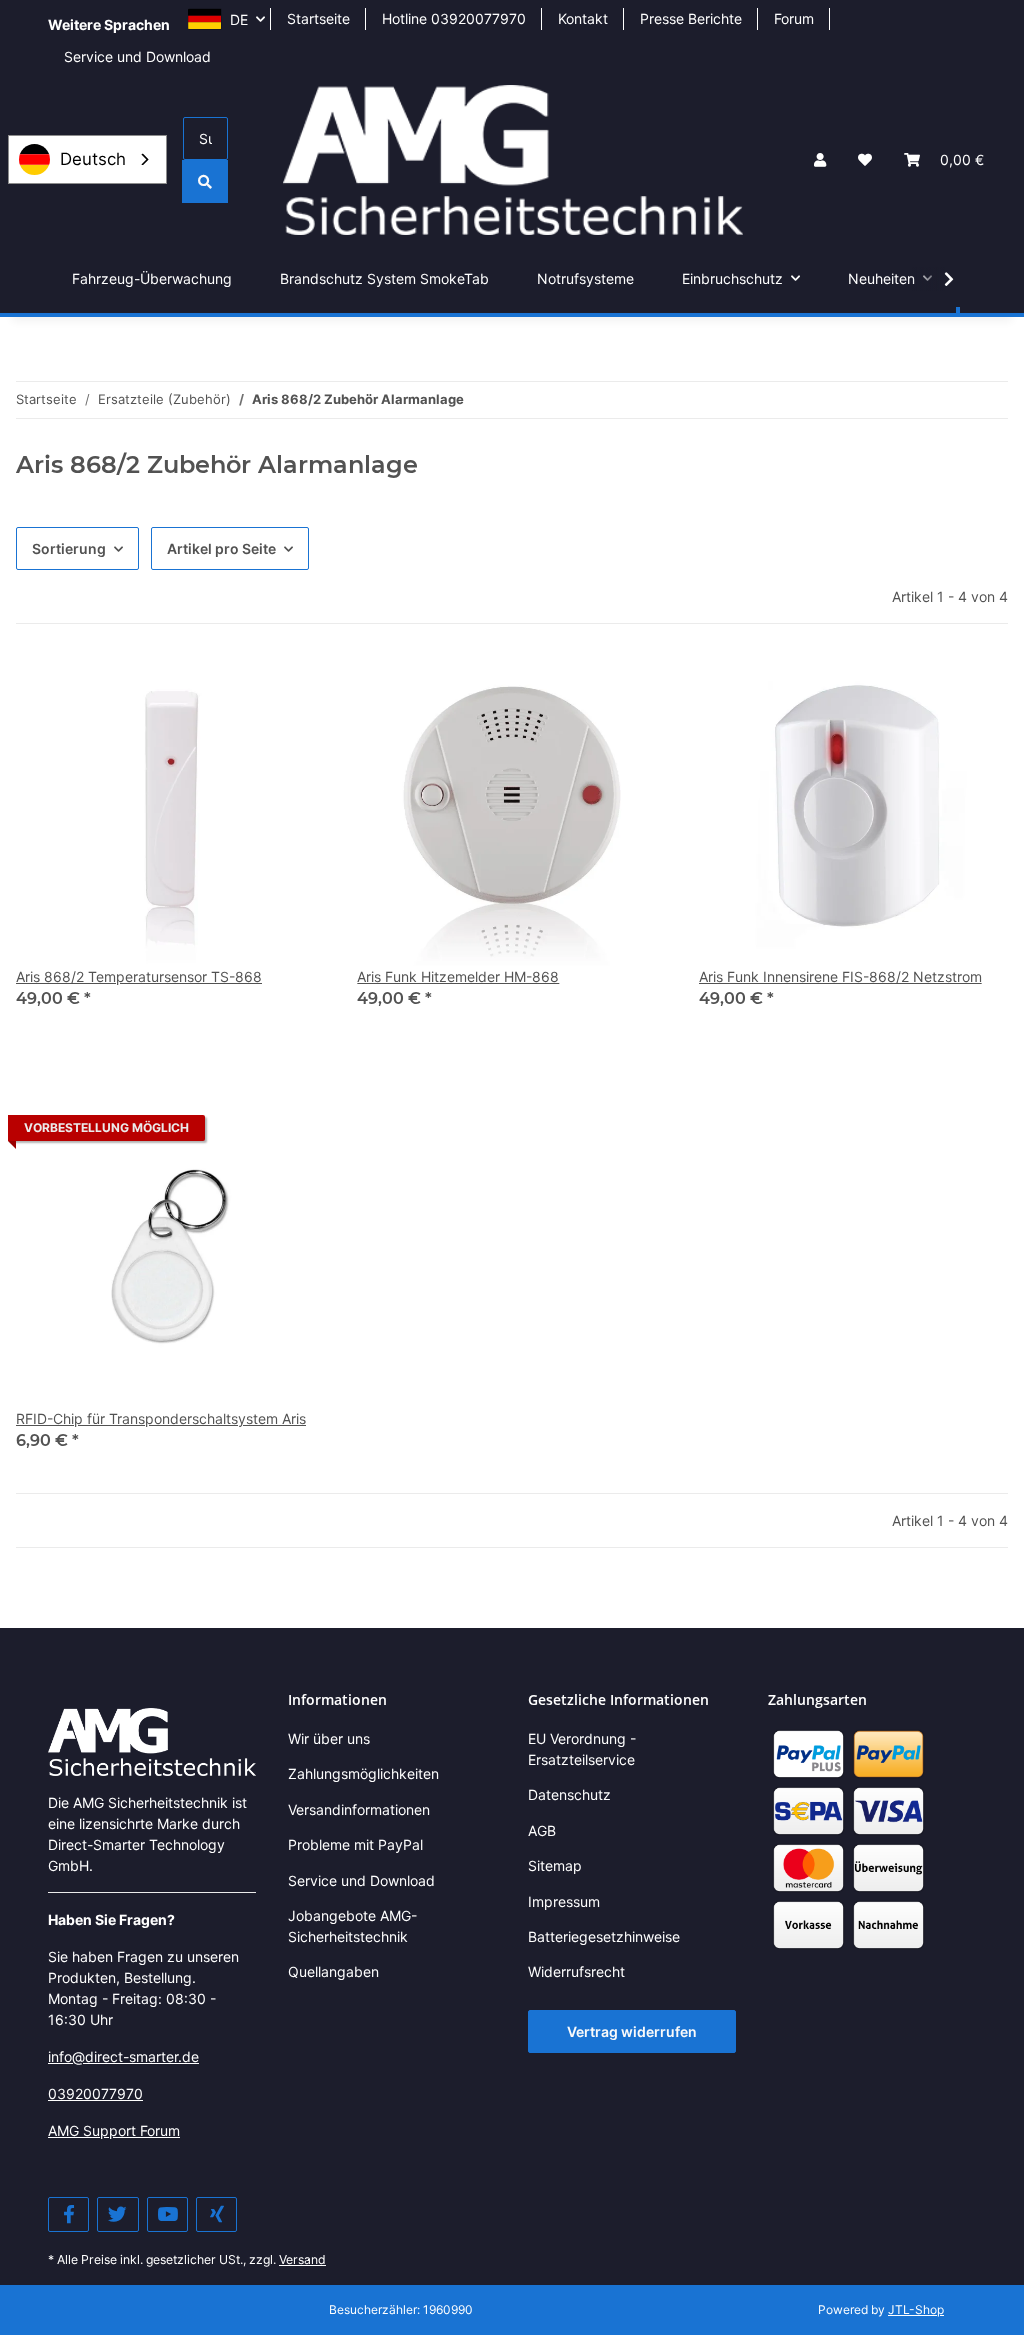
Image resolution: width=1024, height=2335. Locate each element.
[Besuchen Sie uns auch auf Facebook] (68, 2214)
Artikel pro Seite (221, 548)
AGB (542, 1830)
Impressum (564, 1901)
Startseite (318, 18)
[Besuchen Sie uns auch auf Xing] (216, 2214)
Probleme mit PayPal (355, 1844)
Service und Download (137, 56)
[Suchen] (205, 181)
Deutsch (93, 159)
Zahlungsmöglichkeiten (363, 1773)
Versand (302, 2259)
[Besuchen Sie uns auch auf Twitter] (117, 2214)
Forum (794, 18)
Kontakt (583, 18)
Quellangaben (333, 1971)
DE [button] (239, 19)
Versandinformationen (359, 1809)
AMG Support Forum (114, 2130)
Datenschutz (569, 1794)
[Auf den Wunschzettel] (291, 690)
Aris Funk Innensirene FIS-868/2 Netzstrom (840, 976)
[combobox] (87, 159)
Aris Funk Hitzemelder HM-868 (458, 976)
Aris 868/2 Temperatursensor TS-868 (139, 976)
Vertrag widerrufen (632, 2031)
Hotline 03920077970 (454, 18)
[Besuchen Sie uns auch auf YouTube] (167, 2214)
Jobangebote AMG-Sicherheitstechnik (352, 1926)
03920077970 (95, 2093)
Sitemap (555, 1865)
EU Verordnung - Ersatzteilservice (582, 1749)
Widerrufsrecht (576, 1971)
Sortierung (69, 548)
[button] (820, 159)
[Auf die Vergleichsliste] (239, 690)
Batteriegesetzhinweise (604, 1936)
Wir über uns (329, 1738)
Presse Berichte (691, 18)
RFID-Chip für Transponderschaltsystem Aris (161, 1418)
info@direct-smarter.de (123, 2056)
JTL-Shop (916, 2309)
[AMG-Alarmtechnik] (152, 1740)
